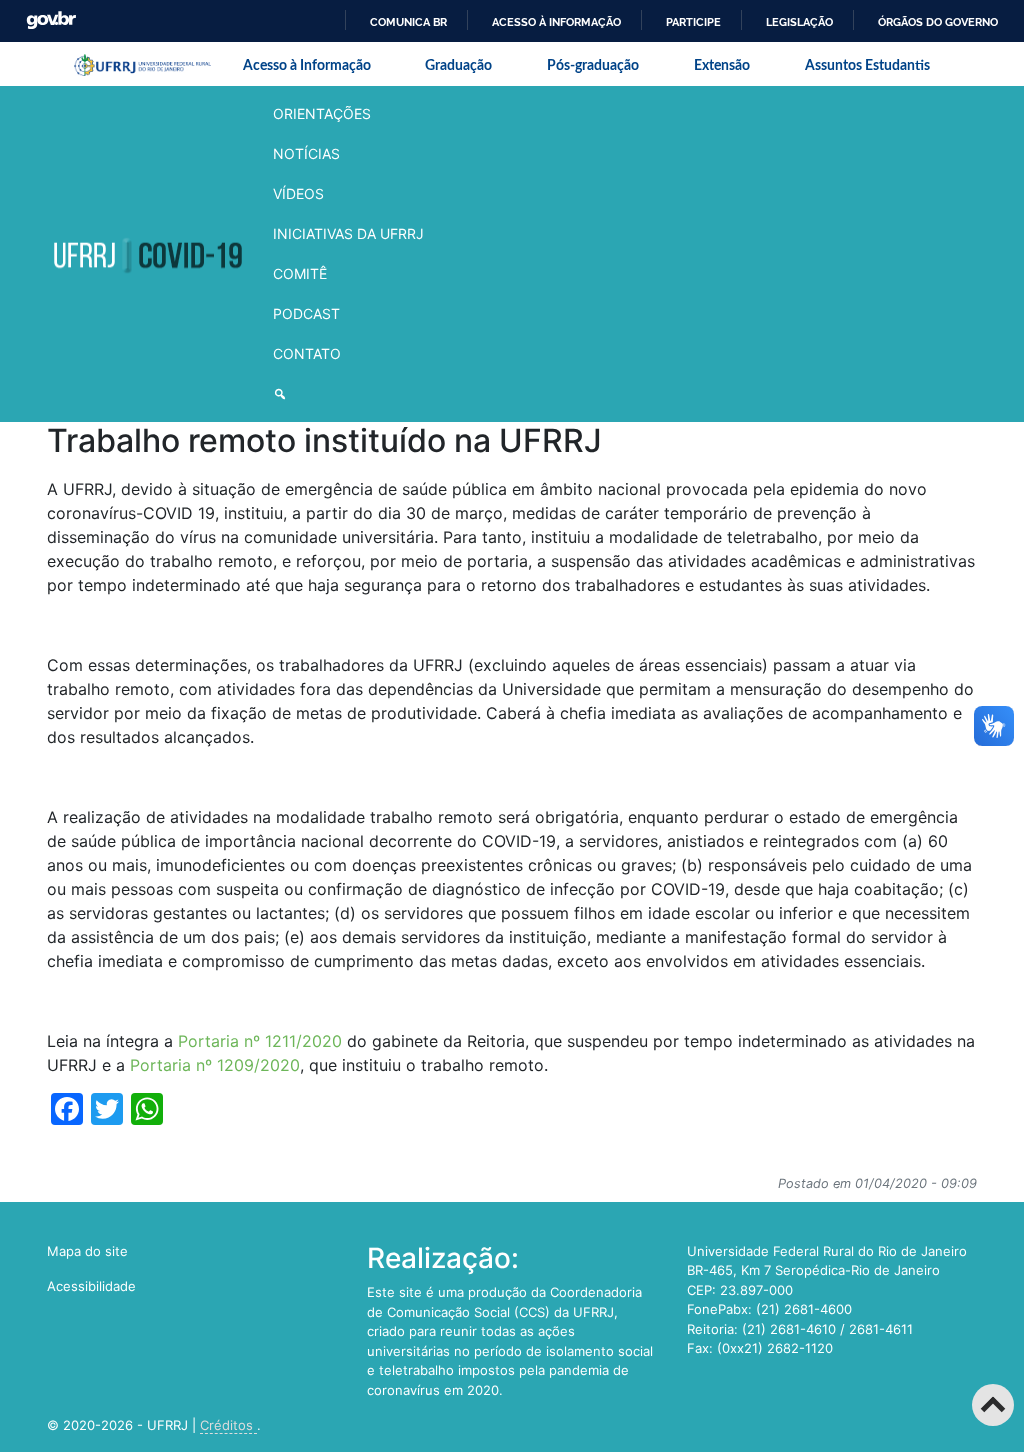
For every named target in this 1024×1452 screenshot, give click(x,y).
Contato (307, 353)
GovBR (51, 20)
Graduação (458, 66)
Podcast (306, 313)
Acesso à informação (556, 22)
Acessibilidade (91, 1286)
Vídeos (298, 193)
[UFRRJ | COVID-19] (147, 255)
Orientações (322, 113)
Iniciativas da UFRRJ (348, 233)
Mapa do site (87, 1251)
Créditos (228, 1425)
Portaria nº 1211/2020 (260, 1041)
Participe (693, 22)
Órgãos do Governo (938, 22)
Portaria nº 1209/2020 (215, 1065)
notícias (306, 153)
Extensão (722, 66)
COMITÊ (300, 273)
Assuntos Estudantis (867, 66)
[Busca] (348, 394)
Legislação (799, 22)
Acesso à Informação (307, 66)
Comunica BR (408, 22)
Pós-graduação (593, 66)
